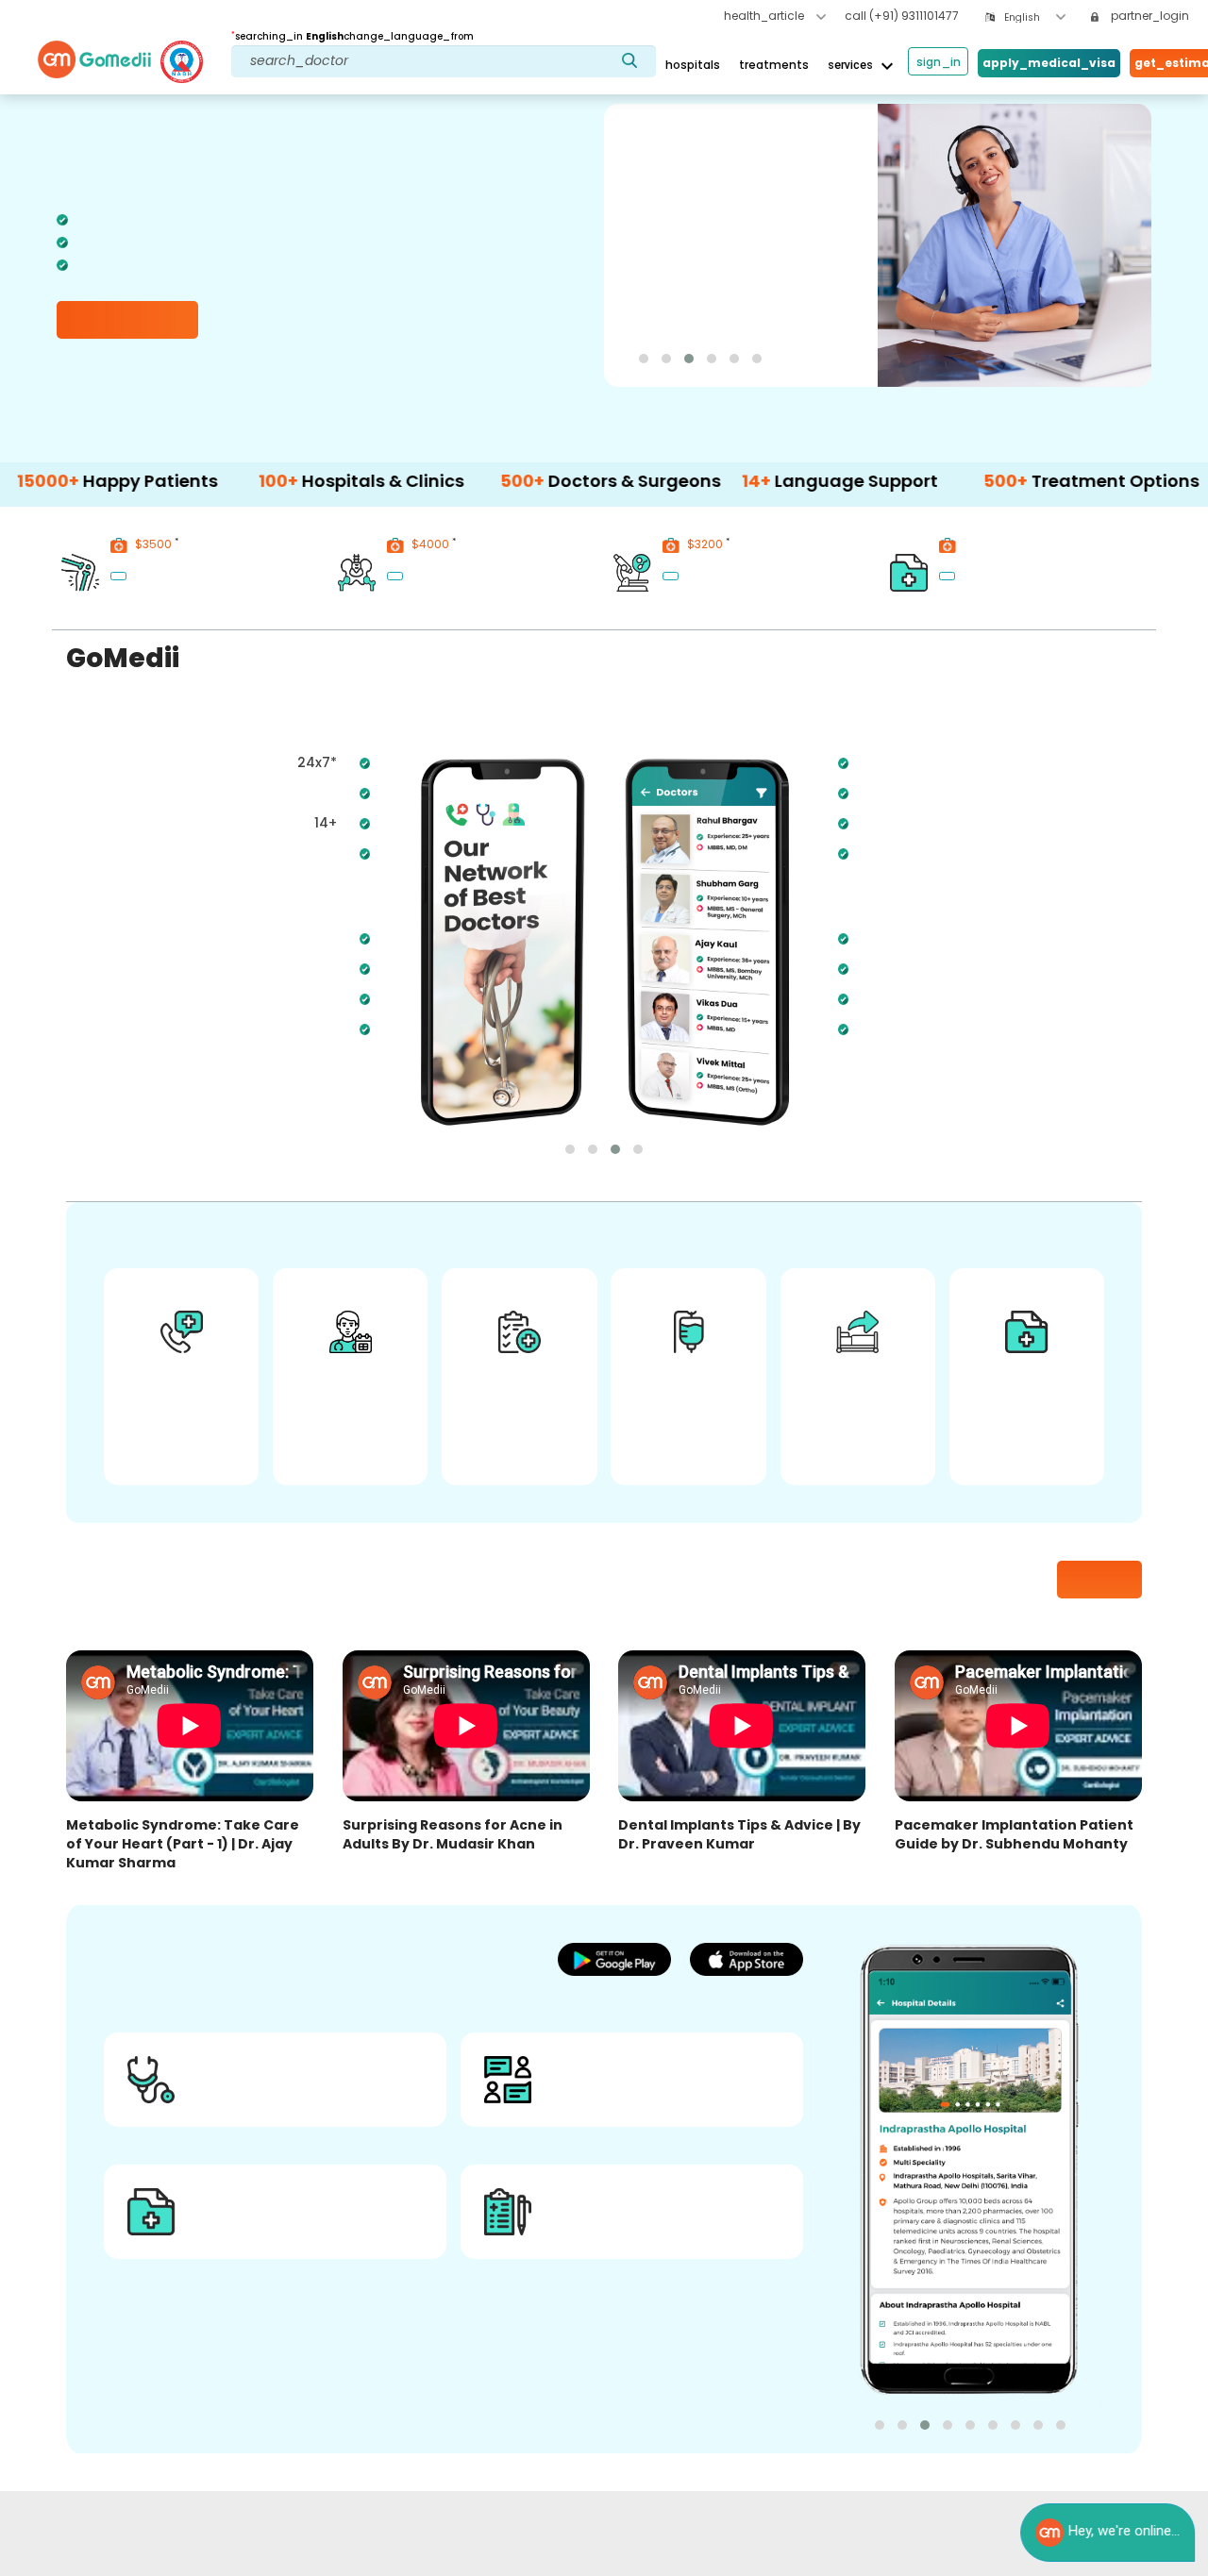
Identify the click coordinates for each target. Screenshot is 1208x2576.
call (902, 16)
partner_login (1149, 16)
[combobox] (1035, 17)
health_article (765, 16)
